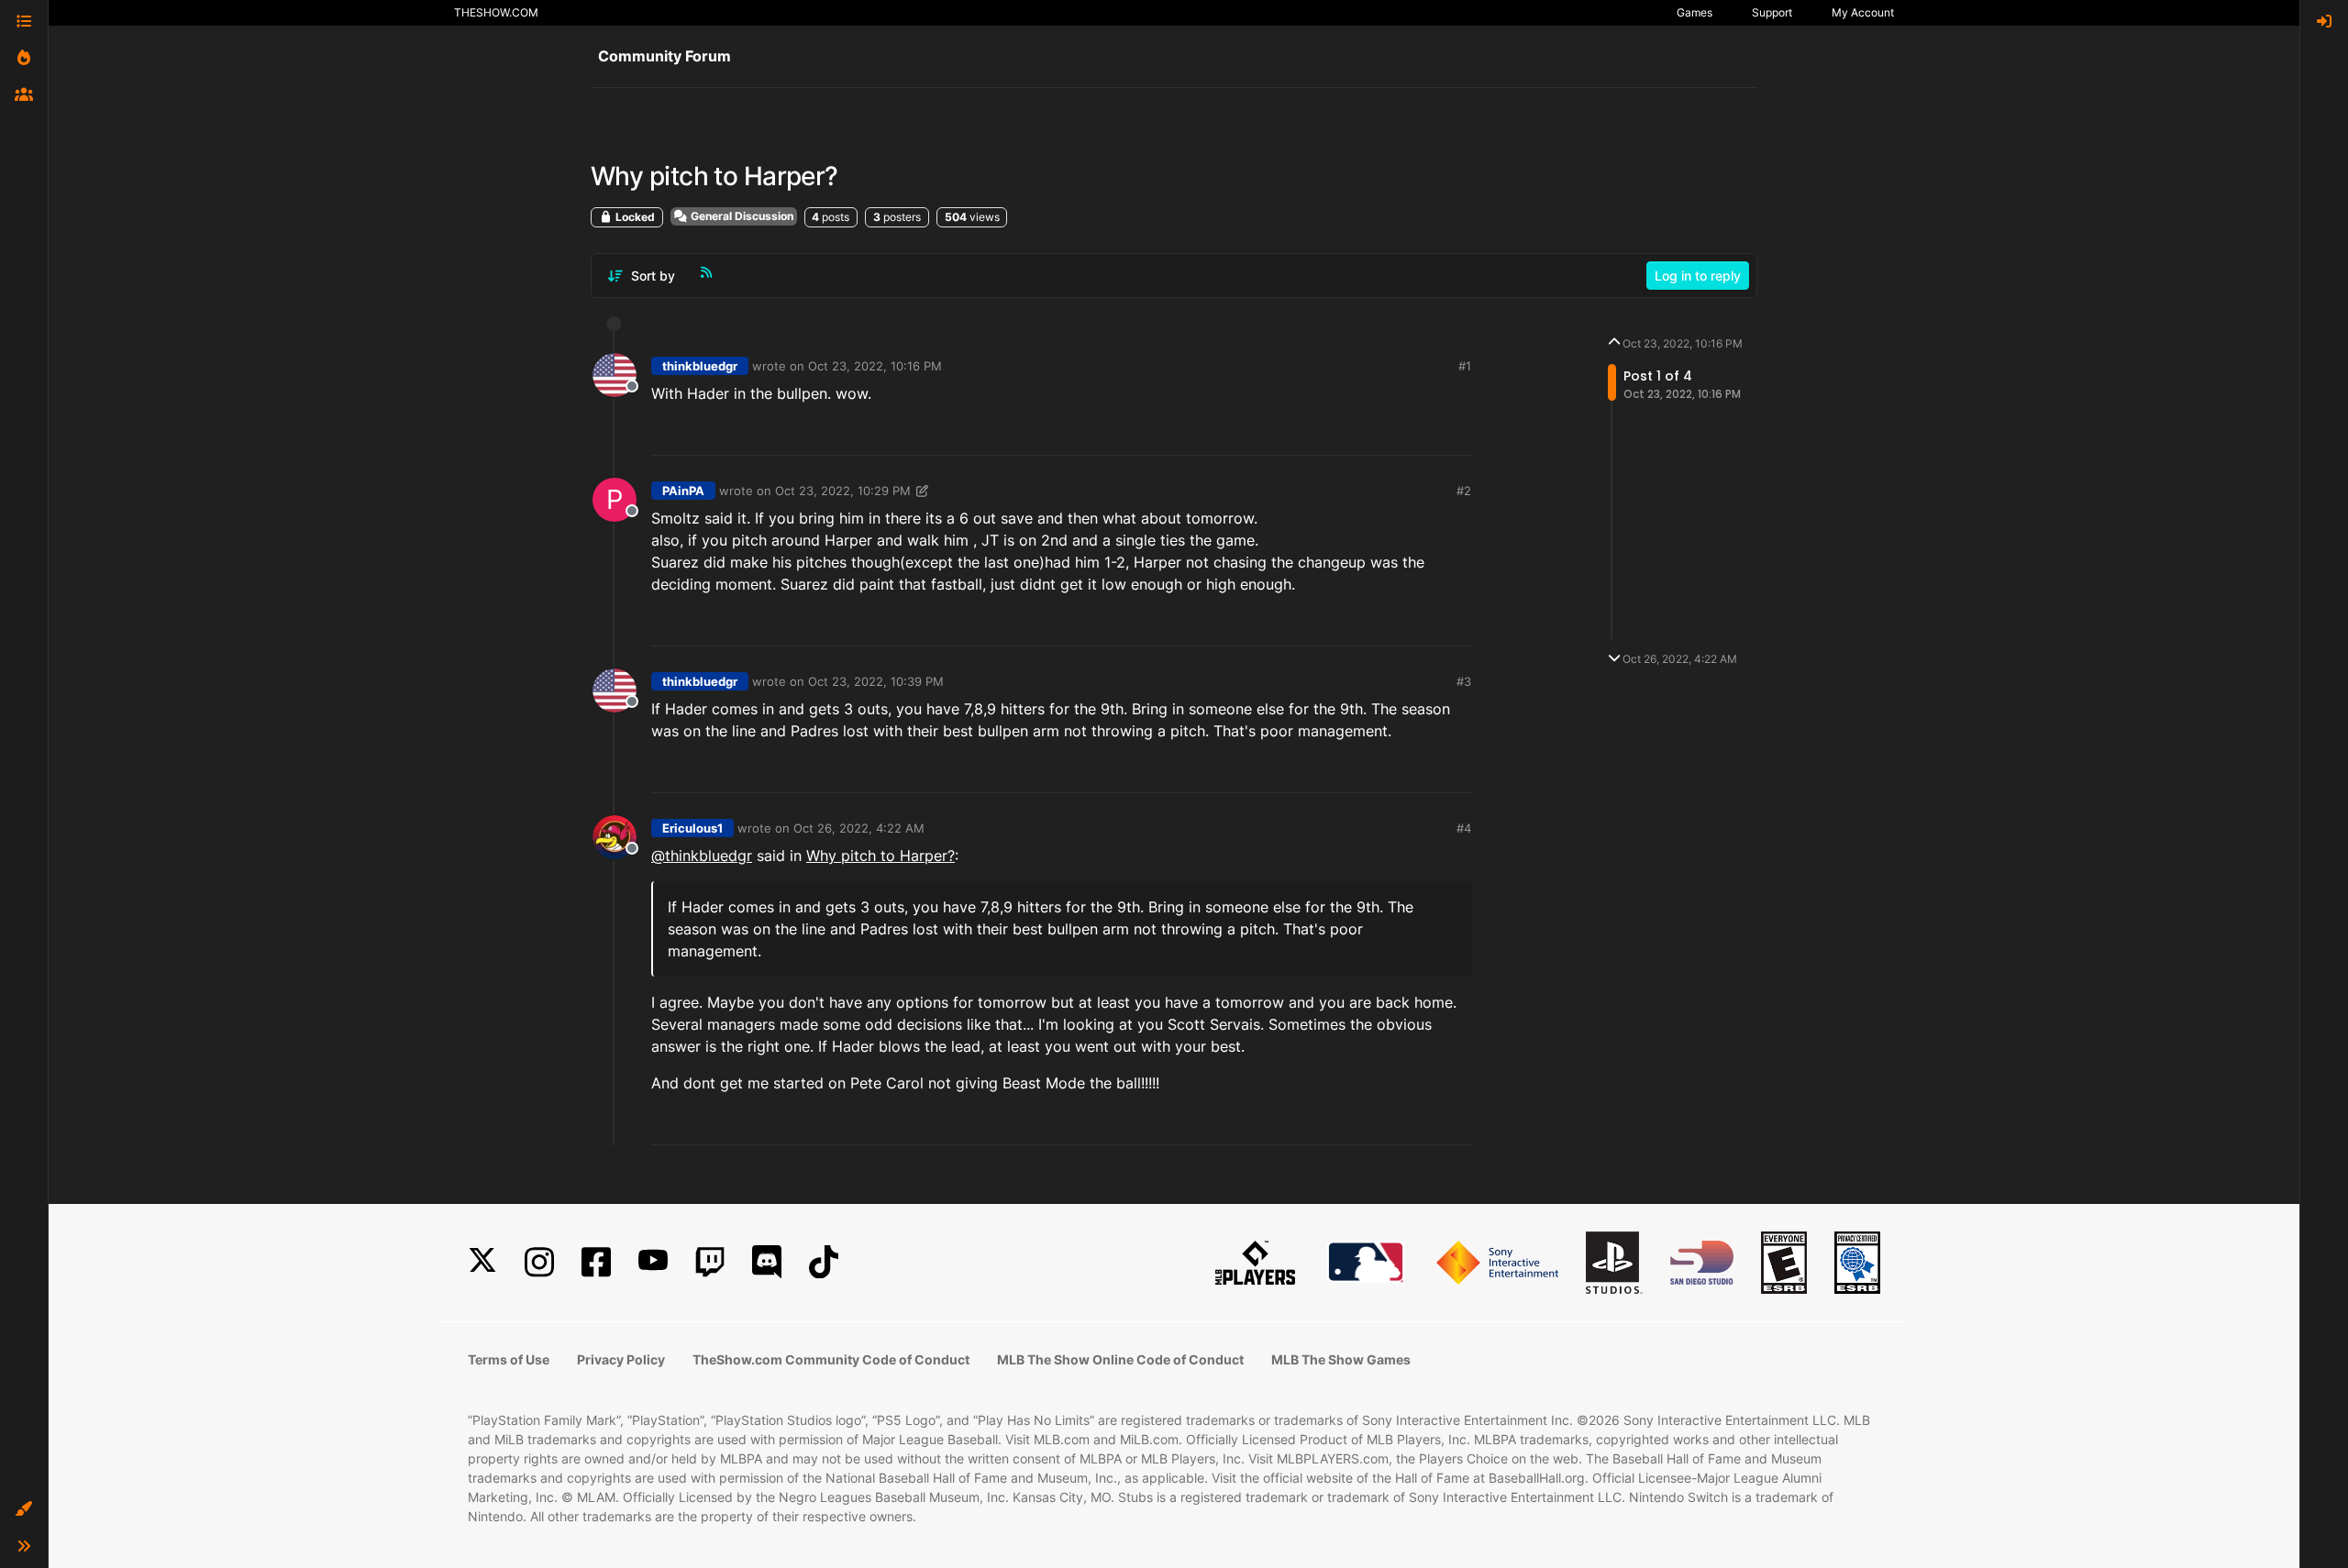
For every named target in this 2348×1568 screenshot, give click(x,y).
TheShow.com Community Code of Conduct (831, 1359)
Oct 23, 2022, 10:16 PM (875, 366)
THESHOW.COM (496, 12)
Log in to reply (1698, 276)
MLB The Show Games (1341, 1359)
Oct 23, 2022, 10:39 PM (876, 681)
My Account (1863, 12)
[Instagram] (539, 1262)
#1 (1465, 366)
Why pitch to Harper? (880, 856)
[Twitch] (710, 1262)
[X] (482, 1262)
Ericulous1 (692, 828)
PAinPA (683, 491)
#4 (1464, 828)
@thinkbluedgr (702, 856)
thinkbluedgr (700, 366)
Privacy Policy (621, 1359)
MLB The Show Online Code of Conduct (1120, 1359)
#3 (1464, 681)
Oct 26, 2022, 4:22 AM (859, 828)
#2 (1464, 491)
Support (1772, 12)
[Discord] (767, 1262)
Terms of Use (509, 1359)
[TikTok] (824, 1262)
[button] (24, 1509)
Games (1695, 12)
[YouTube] (653, 1262)
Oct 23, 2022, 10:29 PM (843, 491)
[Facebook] (596, 1262)
